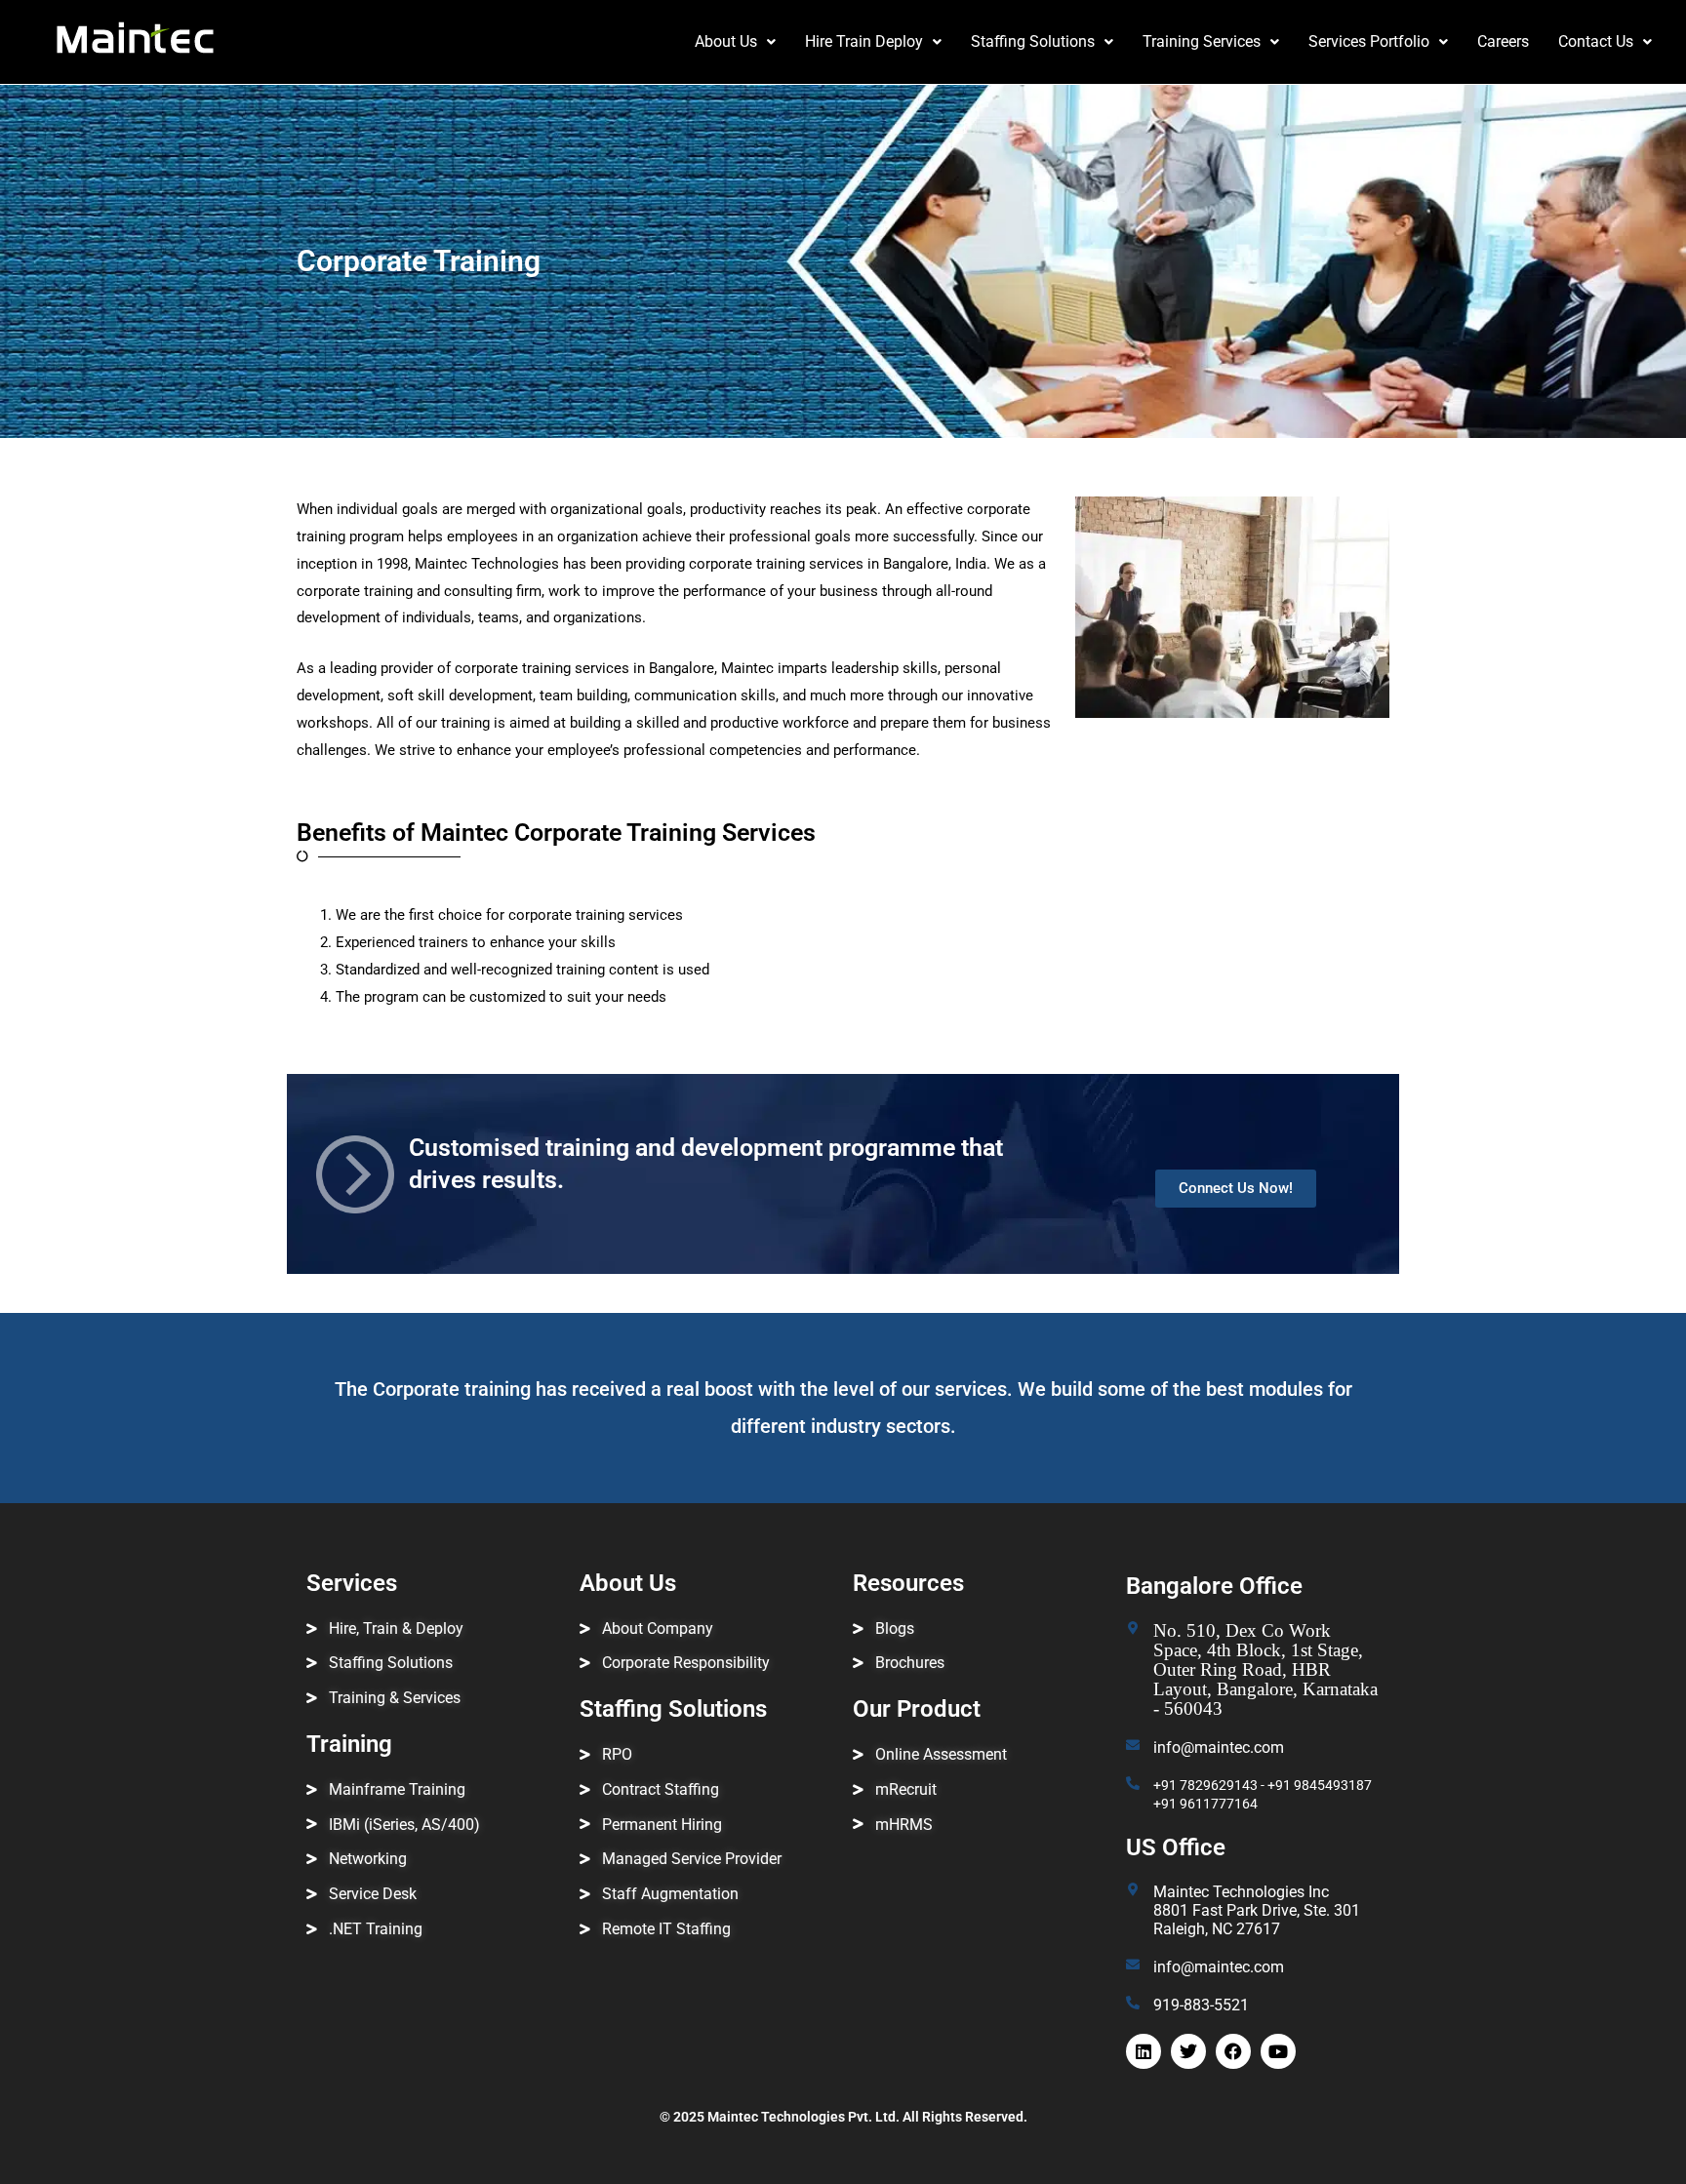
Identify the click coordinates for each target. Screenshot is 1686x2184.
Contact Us (1596, 41)
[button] (735, 42)
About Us (726, 41)
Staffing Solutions (1033, 41)
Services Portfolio (1369, 41)
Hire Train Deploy (864, 41)
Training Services (1202, 41)
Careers (1503, 41)
